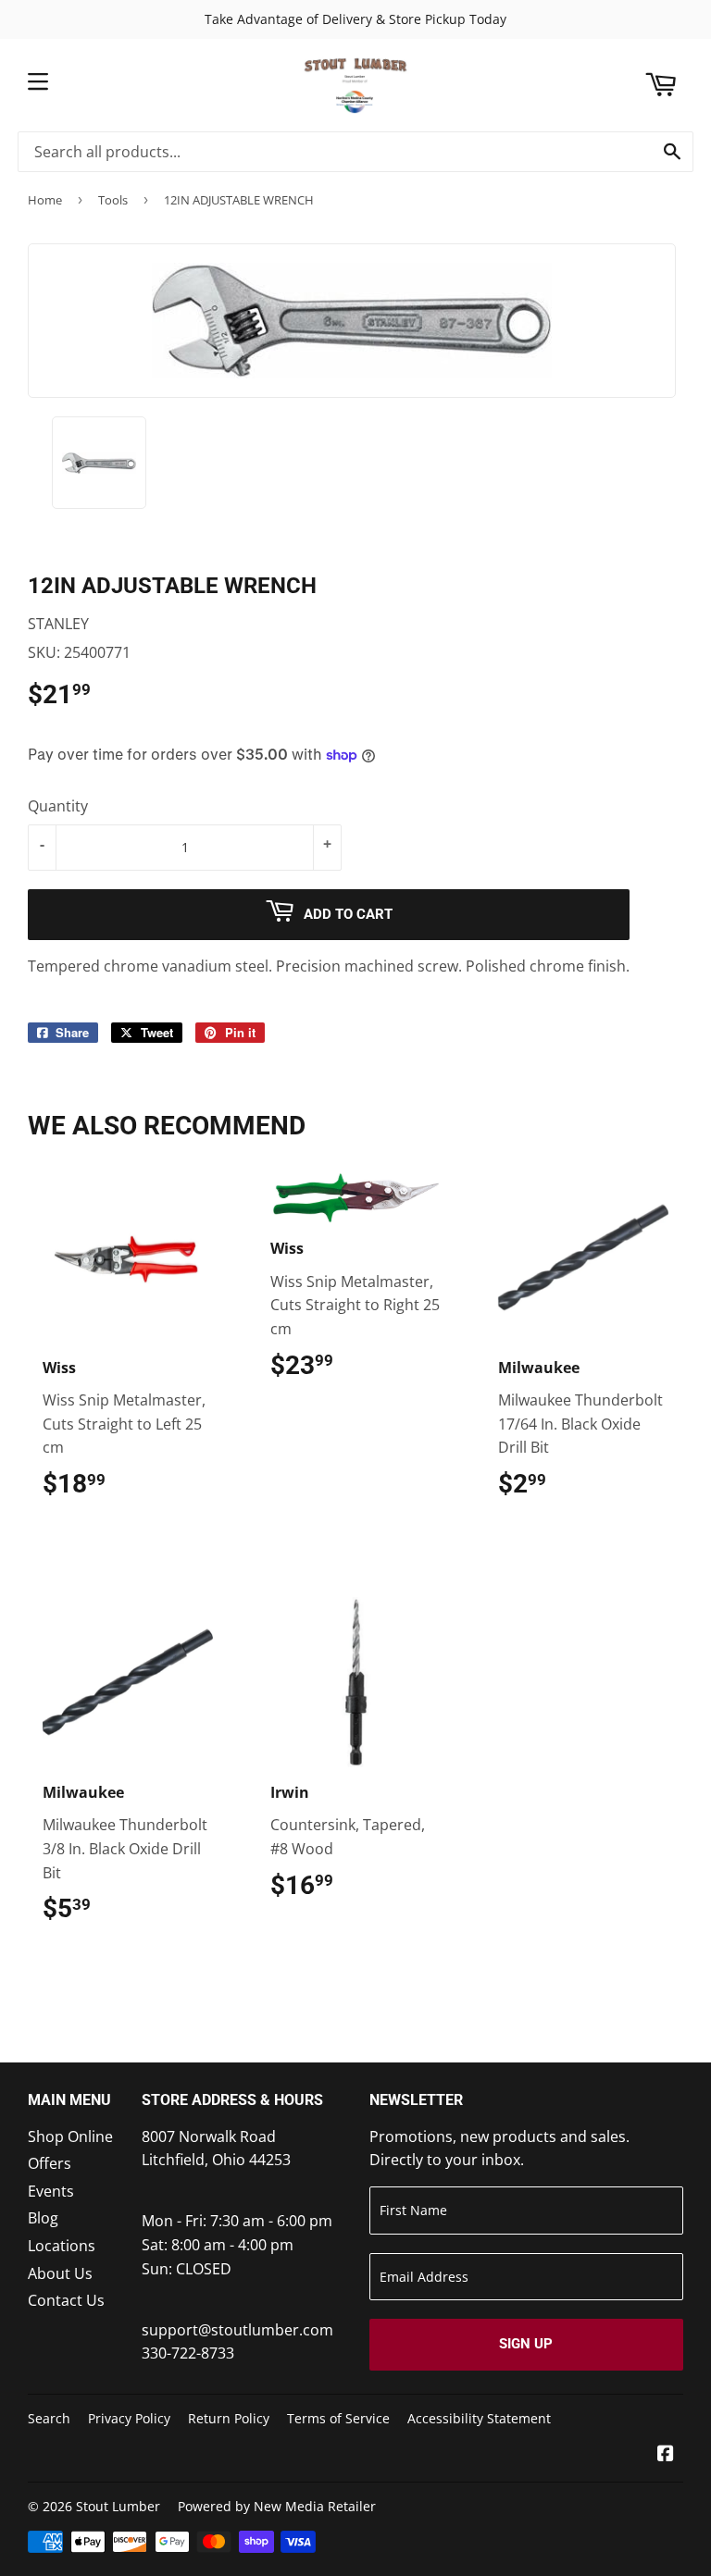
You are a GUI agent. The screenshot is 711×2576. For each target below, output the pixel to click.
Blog (43, 2218)
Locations (62, 2246)
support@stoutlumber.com (237, 2330)
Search (49, 2418)
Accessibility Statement (479, 2418)
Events (51, 2191)
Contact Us (66, 2300)
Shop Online (70, 2136)
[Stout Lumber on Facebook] (666, 2455)
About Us (60, 2273)
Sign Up (526, 2344)
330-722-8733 (188, 2353)
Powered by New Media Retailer (277, 2506)
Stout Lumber (118, 2506)
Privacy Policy (129, 2418)
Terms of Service (338, 2418)
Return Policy (229, 2418)
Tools (113, 200)
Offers (50, 2163)
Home (45, 200)
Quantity (58, 806)
